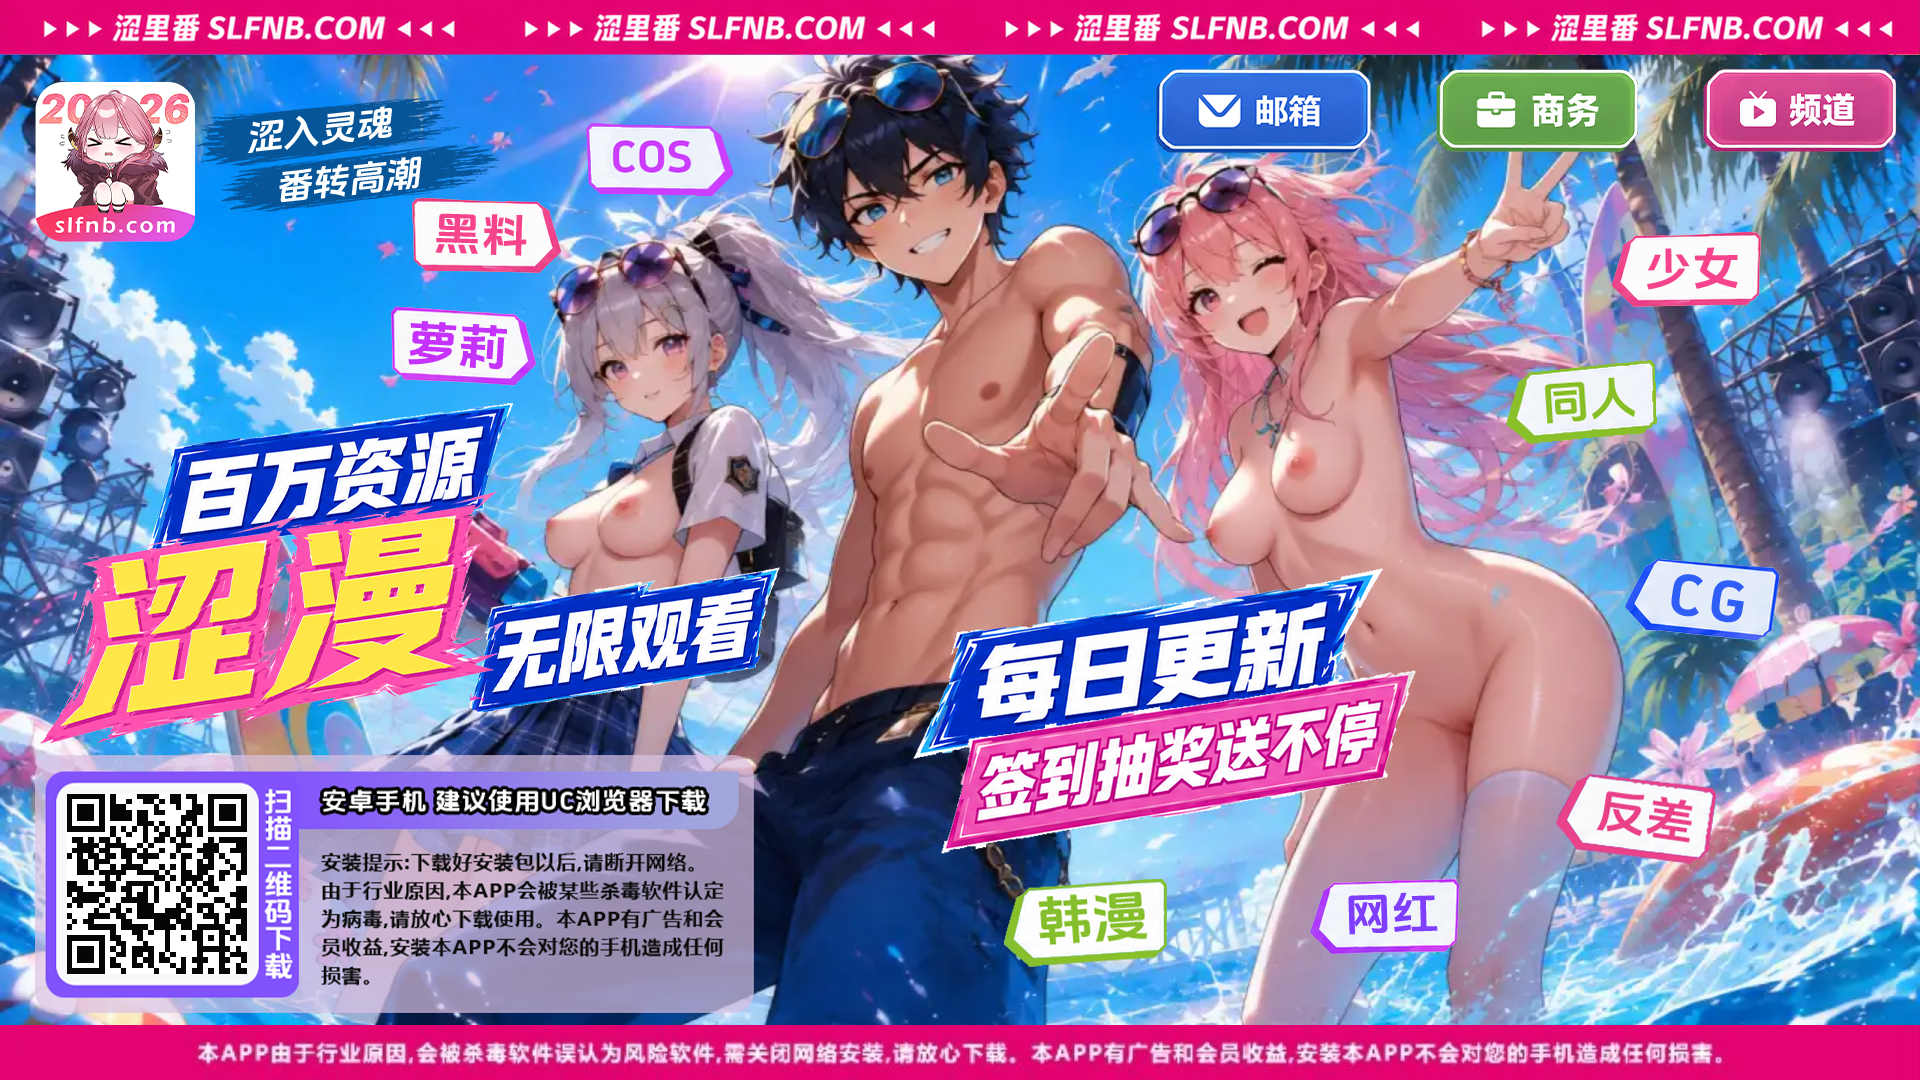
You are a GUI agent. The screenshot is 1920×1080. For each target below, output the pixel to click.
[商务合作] (1537, 110)
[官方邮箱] (1263, 111)
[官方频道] (1799, 110)
